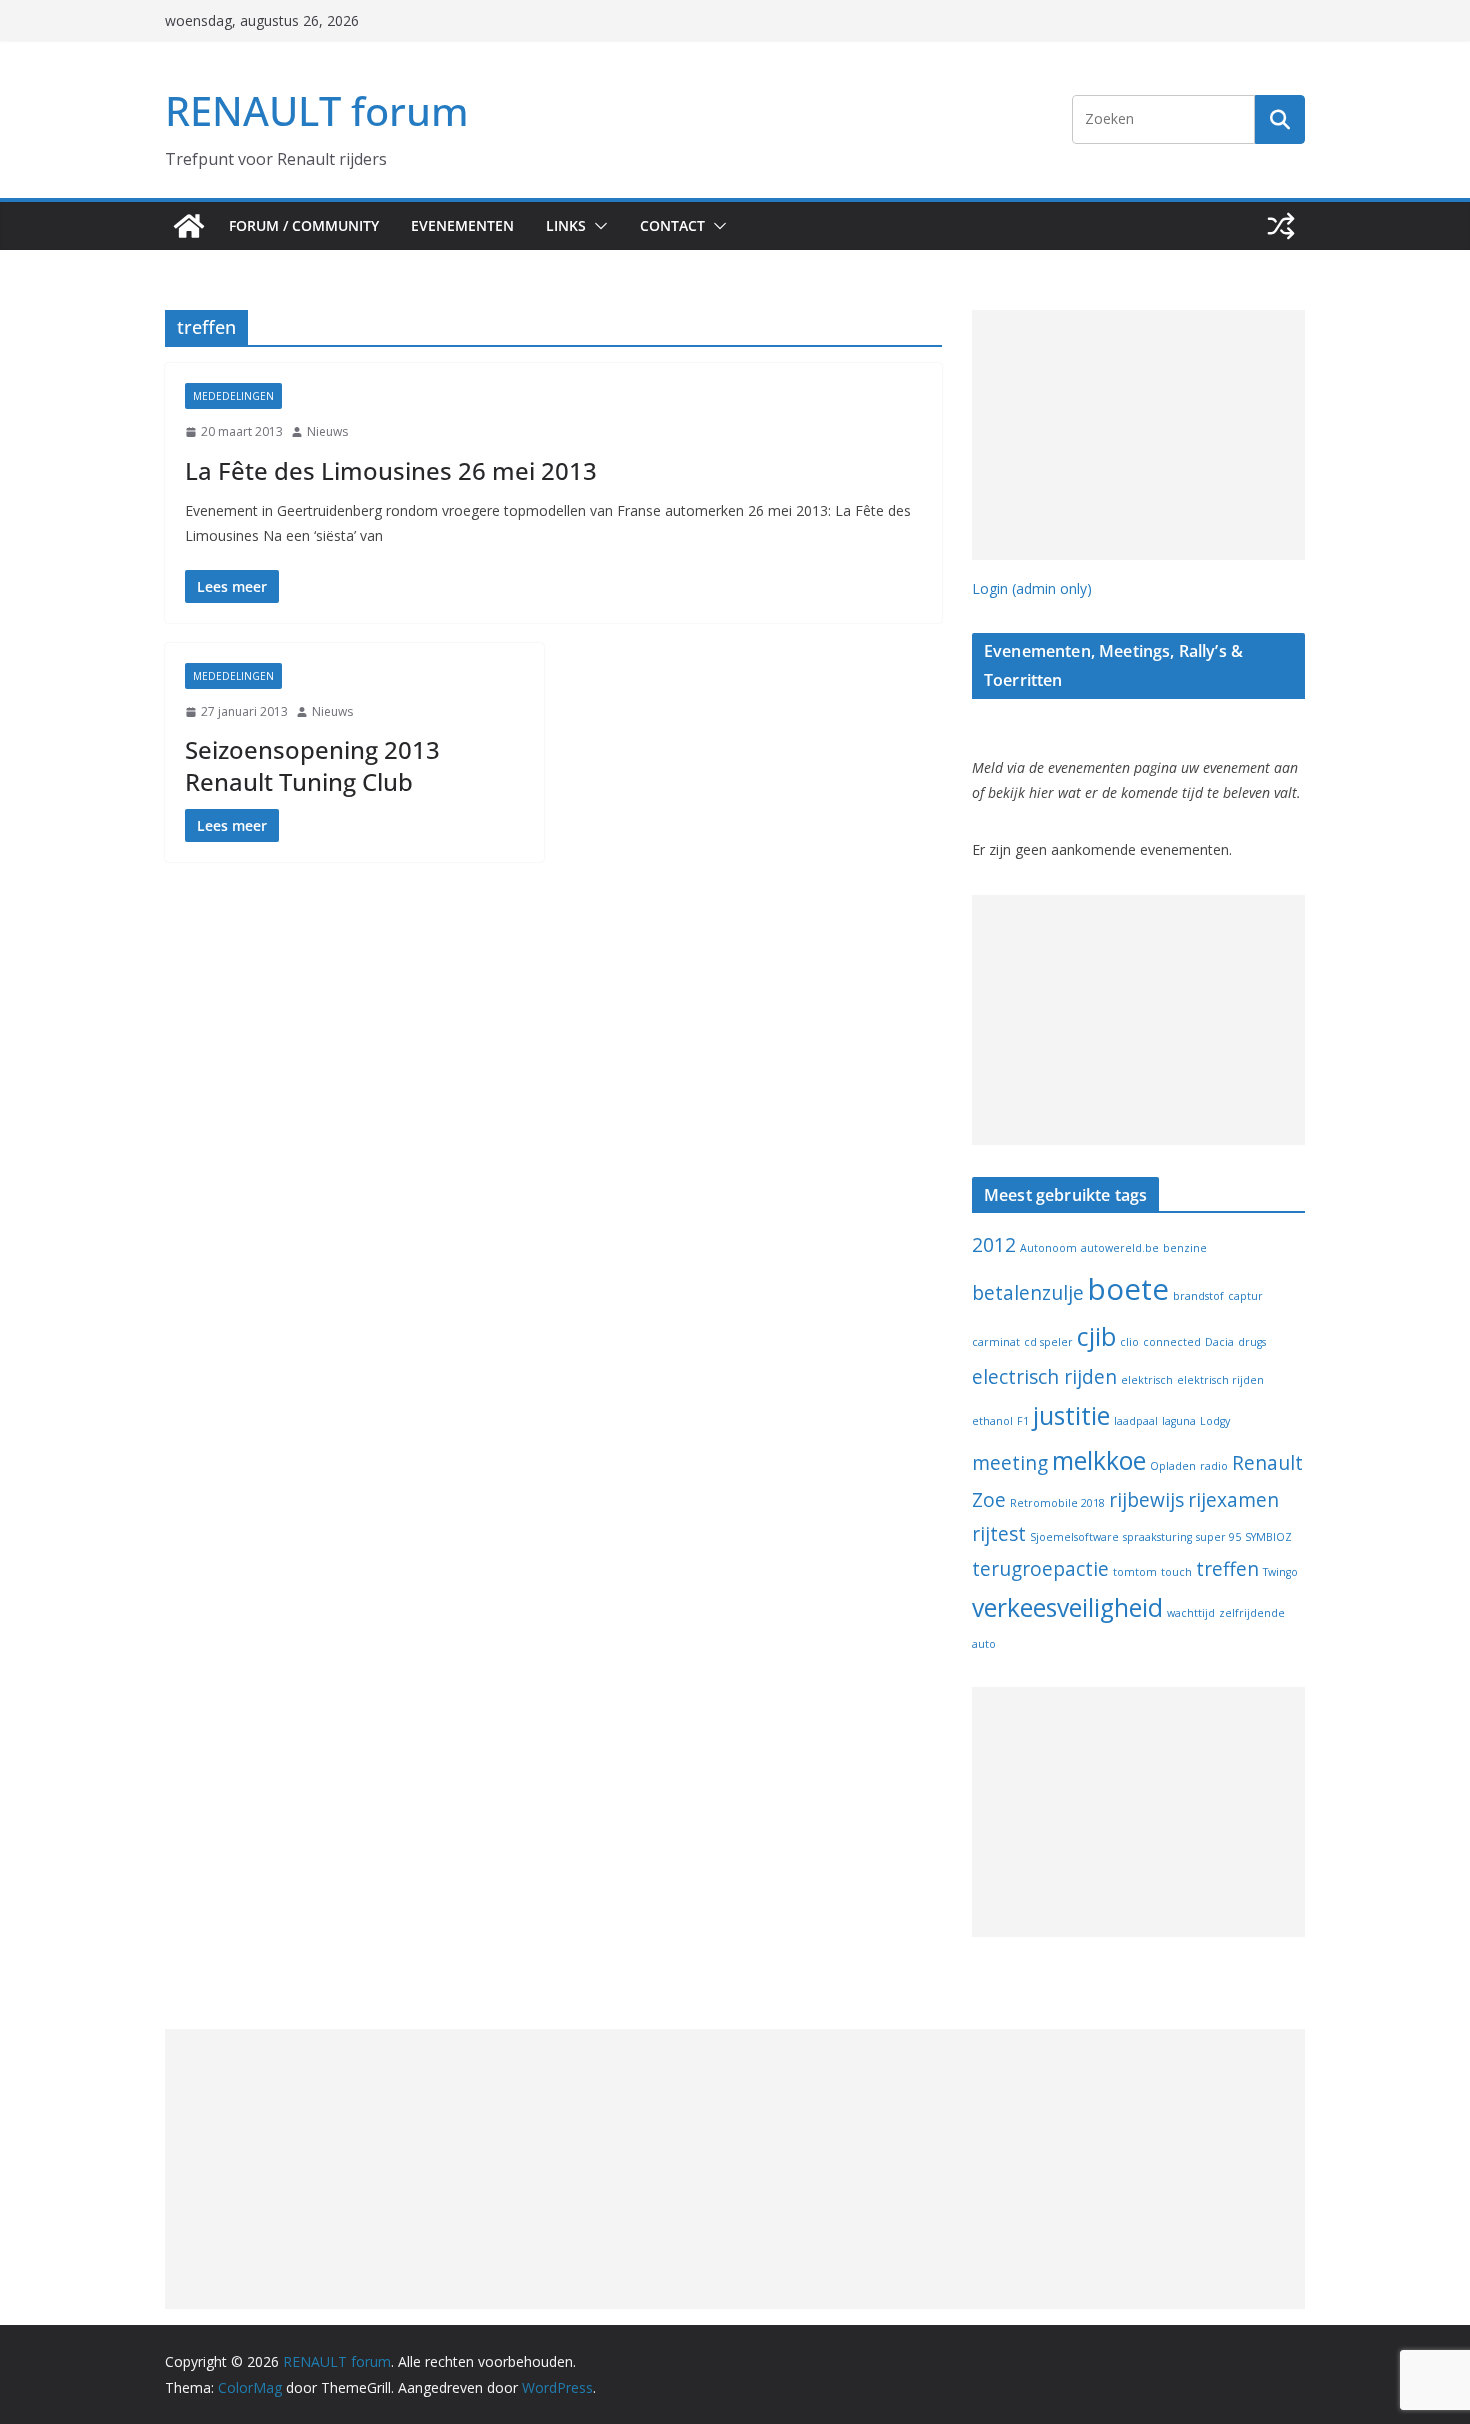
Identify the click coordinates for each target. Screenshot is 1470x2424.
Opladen (1173, 1466)
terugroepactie (1040, 1569)
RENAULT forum (317, 110)
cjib (1096, 1336)
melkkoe (1099, 1460)
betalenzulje (1028, 1293)
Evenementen (462, 225)
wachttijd (1191, 1613)
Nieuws (327, 431)
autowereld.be (1120, 1248)
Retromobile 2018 (1057, 1503)
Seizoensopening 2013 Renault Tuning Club (312, 765)
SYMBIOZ (1268, 1537)
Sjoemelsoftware (1074, 1537)
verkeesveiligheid (1067, 1607)
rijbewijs (1146, 1500)
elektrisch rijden (1220, 1380)
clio (1129, 1342)
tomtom (1135, 1572)
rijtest (999, 1534)
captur (1245, 1296)
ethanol (992, 1421)
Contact (672, 225)
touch (1176, 1572)
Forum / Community (304, 225)
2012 (994, 1245)
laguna (1179, 1421)
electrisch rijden (1044, 1377)
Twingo (1280, 1572)
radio (1214, 1466)
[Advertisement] (1138, 435)
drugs (1252, 1342)
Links (566, 225)
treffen (1227, 1569)
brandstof (1198, 1296)
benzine (1185, 1248)
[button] (597, 226)
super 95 (1218, 1537)
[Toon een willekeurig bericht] (1281, 226)
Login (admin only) (1032, 588)
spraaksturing (1157, 1537)
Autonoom (1048, 1248)
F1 (1023, 1421)
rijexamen (1233, 1500)
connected (1172, 1342)
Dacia (1219, 1342)
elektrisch (1147, 1380)
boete (1128, 1289)
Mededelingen (233, 396)
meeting (1010, 1463)
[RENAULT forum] (189, 226)
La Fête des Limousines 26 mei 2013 (391, 470)
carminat (996, 1342)
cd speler (1048, 1342)
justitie (1071, 1415)
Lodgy (1215, 1421)
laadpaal (1136, 1421)
